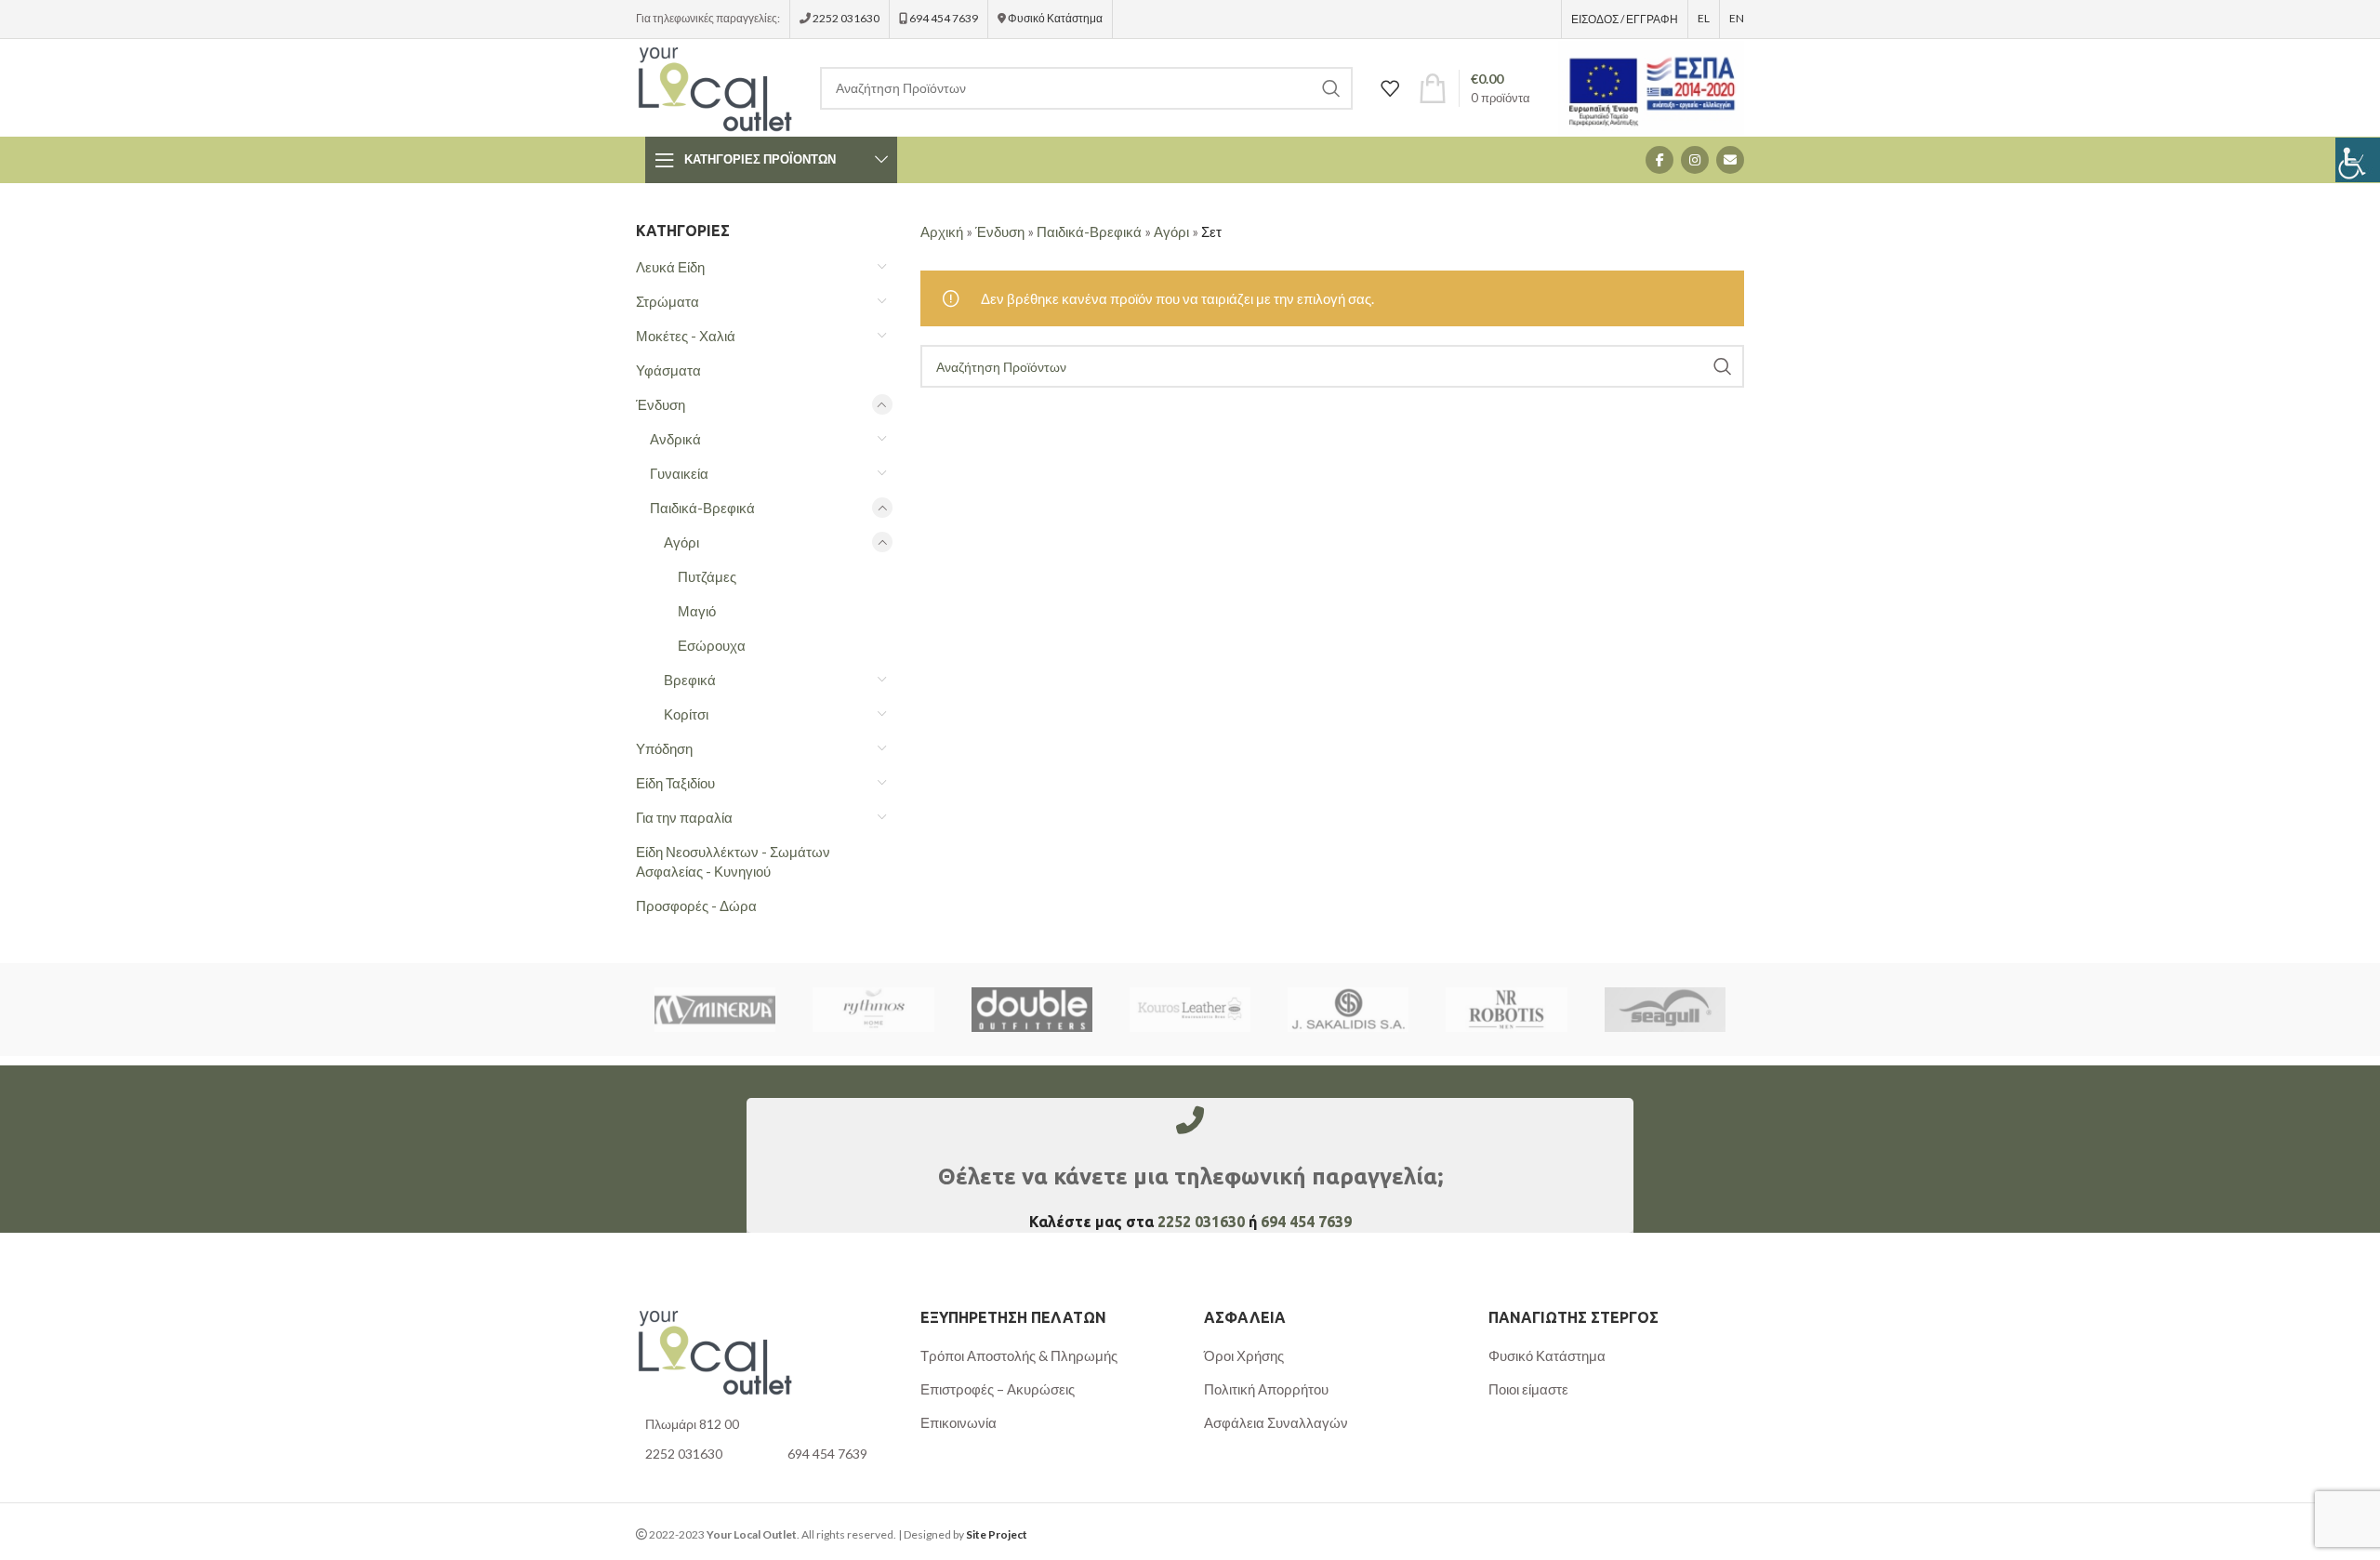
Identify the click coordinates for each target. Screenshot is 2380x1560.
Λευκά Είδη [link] (670, 267)
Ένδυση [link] (661, 404)
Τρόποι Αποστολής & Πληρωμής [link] (1019, 1355)
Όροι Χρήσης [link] (1244, 1355)
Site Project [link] (997, 1534)
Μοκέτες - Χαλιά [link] (686, 336)
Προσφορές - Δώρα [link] (696, 906)
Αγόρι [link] (681, 542)
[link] (2358, 160)
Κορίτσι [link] (686, 714)
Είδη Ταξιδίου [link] (675, 783)
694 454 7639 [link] (943, 18)
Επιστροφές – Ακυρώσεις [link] (998, 1389)
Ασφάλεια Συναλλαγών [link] (1276, 1422)
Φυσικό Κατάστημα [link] (1055, 18)
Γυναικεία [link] (679, 473)
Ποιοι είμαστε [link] (1528, 1389)
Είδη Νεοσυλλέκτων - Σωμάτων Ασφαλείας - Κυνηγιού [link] (733, 861)
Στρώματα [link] (668, 301)
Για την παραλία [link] (684, 817)
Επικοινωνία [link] (959, 1422)
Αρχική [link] (942, 231)
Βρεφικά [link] (690, 680)
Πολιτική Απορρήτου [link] (1266, 1389)
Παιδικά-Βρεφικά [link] (702, 508)
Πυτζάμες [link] (707, 576)
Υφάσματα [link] (668, 370)
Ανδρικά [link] (675, 439)
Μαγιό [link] (697, 611)
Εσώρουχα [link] (712, 645)
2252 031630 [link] (846, 18)
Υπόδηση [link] (664, 748)
